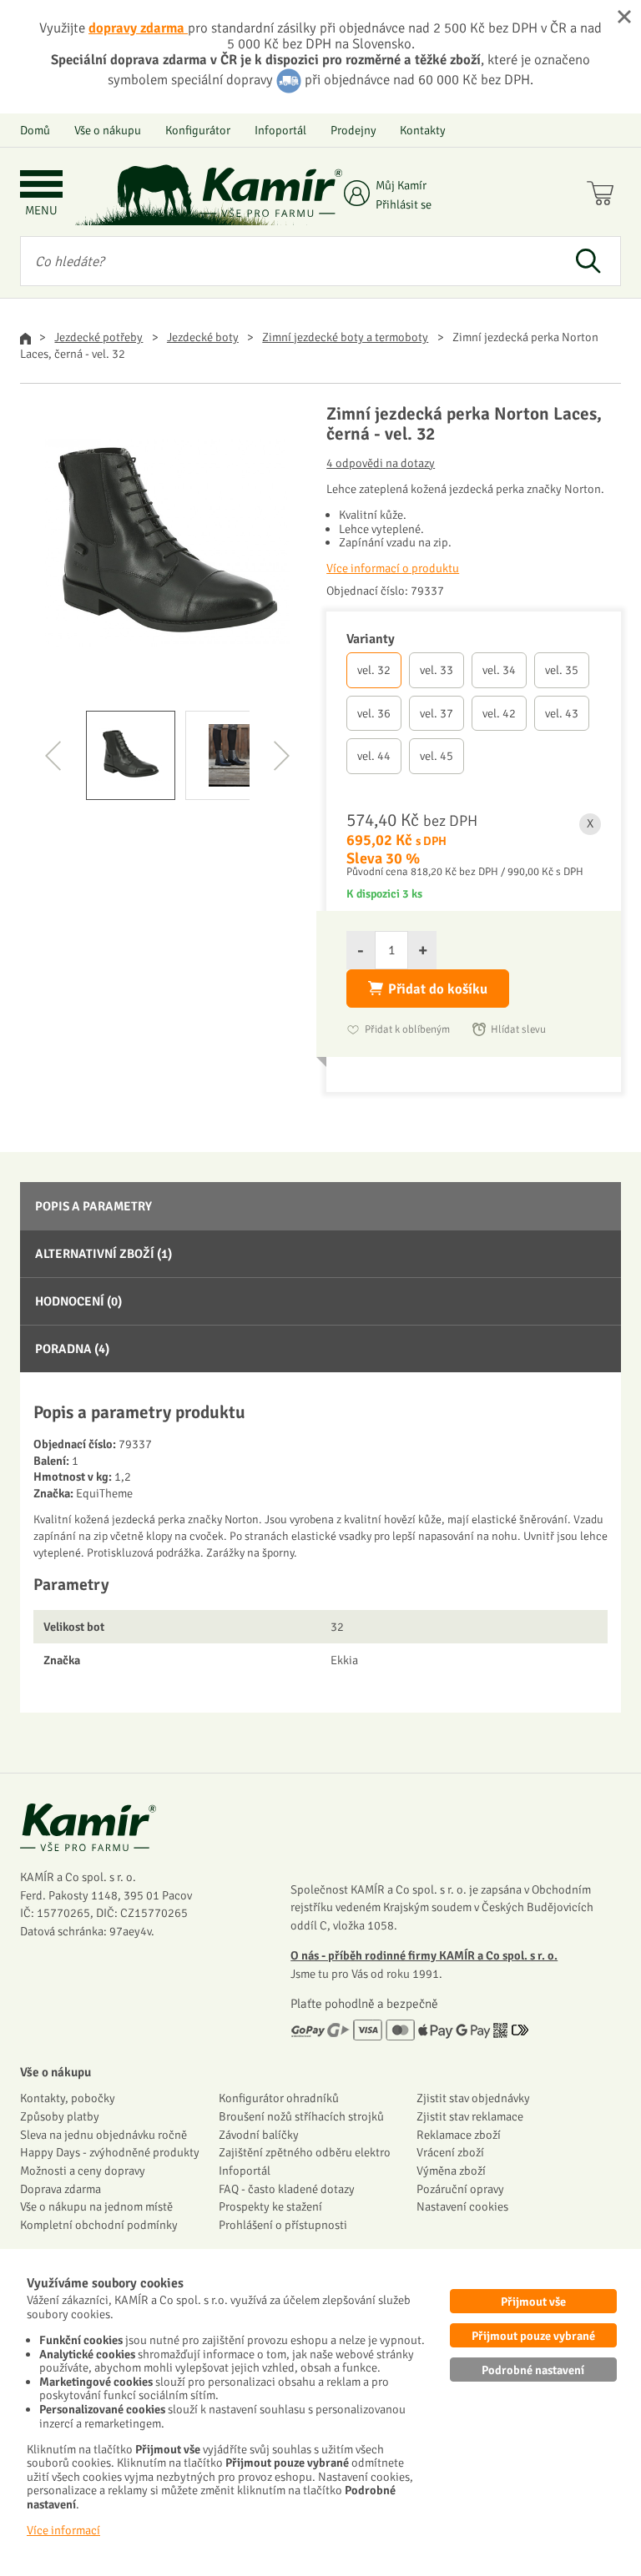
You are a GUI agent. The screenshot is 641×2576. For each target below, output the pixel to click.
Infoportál (280, 130)
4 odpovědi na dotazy (381, 463)
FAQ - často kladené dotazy (287, 2189)
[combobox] (288, 261)
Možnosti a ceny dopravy (83, 2171)
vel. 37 (437, 713)
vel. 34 (499, 670)
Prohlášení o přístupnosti (283, 2225)
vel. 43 (562, 713)
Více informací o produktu (393, 568)
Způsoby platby (60, 2116)
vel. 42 (499, 713)
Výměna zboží (451, 2171)
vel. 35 (562, 670)
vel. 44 (374, 756)
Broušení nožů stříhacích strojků (301, 2116)
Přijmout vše (533, 2302)
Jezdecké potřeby (98, 337)
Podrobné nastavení (533, 2370)
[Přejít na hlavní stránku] (271, 192)
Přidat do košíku (438, 989)
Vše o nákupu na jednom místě (96, 2206)
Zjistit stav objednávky (473, 2098)
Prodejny (353, 130)
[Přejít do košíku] (604, 195)
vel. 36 (374, 713)
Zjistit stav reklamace (470, 2116)
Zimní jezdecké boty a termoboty (345, 337)
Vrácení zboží (450, 2152)
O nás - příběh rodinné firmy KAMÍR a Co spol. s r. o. (424, 1955)
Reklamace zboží (459, 2135)
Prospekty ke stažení (270, 2206)
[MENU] (41, 186)
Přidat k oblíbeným (407, 1029)
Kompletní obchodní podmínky (99, 2225)
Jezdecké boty (203, 337)
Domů (35, 130)
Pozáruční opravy (460, 2189)
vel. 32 (374, 670)
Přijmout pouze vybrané (533, 2336)
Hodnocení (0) (78, 1301)
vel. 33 (437, 670)
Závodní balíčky (259, 2135)
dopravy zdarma (138, 28)
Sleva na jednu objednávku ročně (103, 2135)
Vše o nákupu (108, 130)
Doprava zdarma (61, 2189)
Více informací (63, 2530)
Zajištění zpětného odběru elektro (305, 2152)
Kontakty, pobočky (68, 2098)
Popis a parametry (93, 1206)
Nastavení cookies (462, 2206)
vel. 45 (437, 756)
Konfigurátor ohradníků (279, 2098)
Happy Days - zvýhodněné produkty (110, 2152)
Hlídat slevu (518, 1029)
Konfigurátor (198, 130)
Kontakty (423, 130)
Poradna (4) (72, 1349)
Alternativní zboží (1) (103, 1254)
